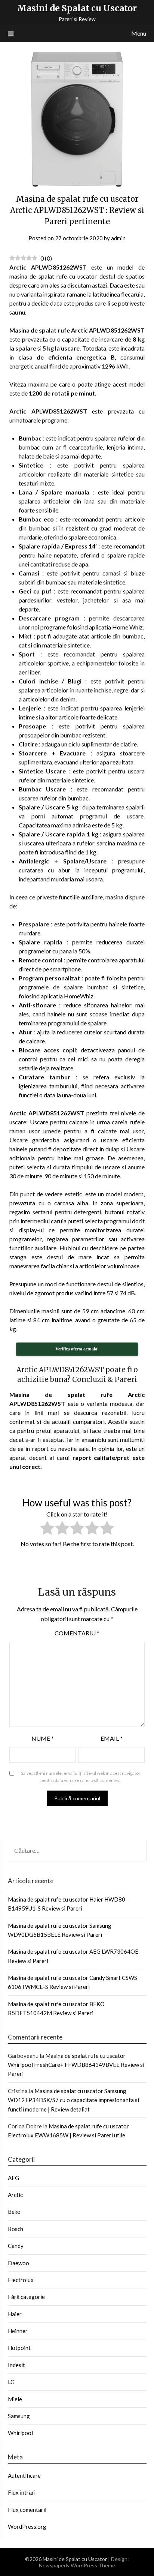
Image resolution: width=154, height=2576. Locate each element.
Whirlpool (20, 2433)
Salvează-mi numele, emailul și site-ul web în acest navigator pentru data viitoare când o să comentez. (81, 1777)
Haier (15, 2314)
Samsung (19, 2416)
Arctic (15, 2195)
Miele (15, 2399)
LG (11, 2382)
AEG (13, 2178)
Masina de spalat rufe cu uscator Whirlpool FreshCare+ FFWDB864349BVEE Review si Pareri (76, 2065)
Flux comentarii (27, 2510)
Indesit (16, 2365)
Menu (139, 33)
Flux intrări (22, 2492)
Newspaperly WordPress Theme (77, 2565)
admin (118, 238)
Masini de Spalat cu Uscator (77, 8)
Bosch (16, 2229)
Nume (43, 1738)
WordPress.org (27, 2527)
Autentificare (24, 2476)
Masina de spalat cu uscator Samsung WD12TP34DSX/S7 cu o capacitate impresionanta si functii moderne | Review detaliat (73, 2100)
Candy (16, 2246)
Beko (14, 2212)
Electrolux (21, 2280)
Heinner (18, 2331)
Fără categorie (26, 2297)
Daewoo (19, 2263)
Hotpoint (19, 2348)
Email (112, 1738)
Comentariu (77, 1633)
